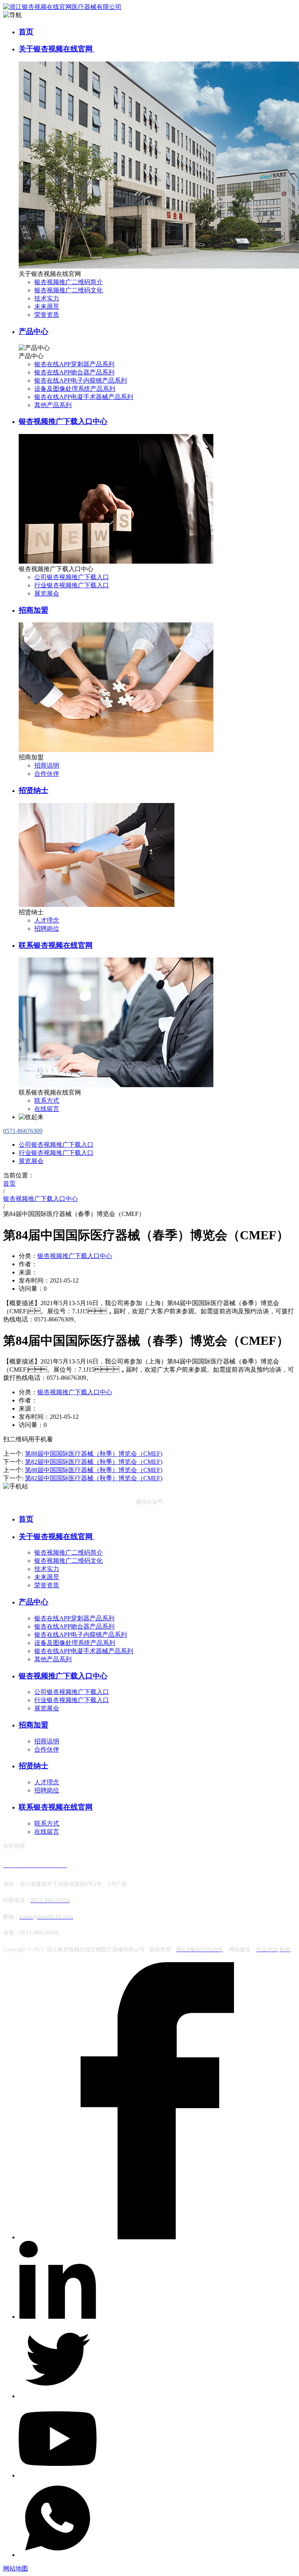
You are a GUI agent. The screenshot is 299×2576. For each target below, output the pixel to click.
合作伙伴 (47, 774)
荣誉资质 (47, 315)
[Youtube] (58, 2475)
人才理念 (47, 920)
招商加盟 (33, 610)
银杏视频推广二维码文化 (69, 290)
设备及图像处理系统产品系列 (75, 389)
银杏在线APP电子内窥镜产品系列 (81, 380)
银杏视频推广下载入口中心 (63, 421)
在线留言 (47, 1109)
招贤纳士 (33, 790)
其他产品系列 (53, 405)
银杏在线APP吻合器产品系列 (74, 372)
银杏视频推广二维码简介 (69, 282)
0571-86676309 (23, 1131)
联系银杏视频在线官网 (56, 945)
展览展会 (47, 593)
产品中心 (33, 331)
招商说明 (47, 765)
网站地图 (16, 2568)
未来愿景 (47, 307)
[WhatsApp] (58, 2555)
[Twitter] (58, 2396)
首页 (26, 32)
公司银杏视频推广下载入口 (72, 577)
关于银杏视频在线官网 (57, 49)
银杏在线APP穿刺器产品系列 (74, 364)
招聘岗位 (47, 929)
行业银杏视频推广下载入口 (72, 585)
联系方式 (47, 1101)
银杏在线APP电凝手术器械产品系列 (84, 397)
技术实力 (47, 298)
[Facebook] (157, 2237)
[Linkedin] (58, 2317)
